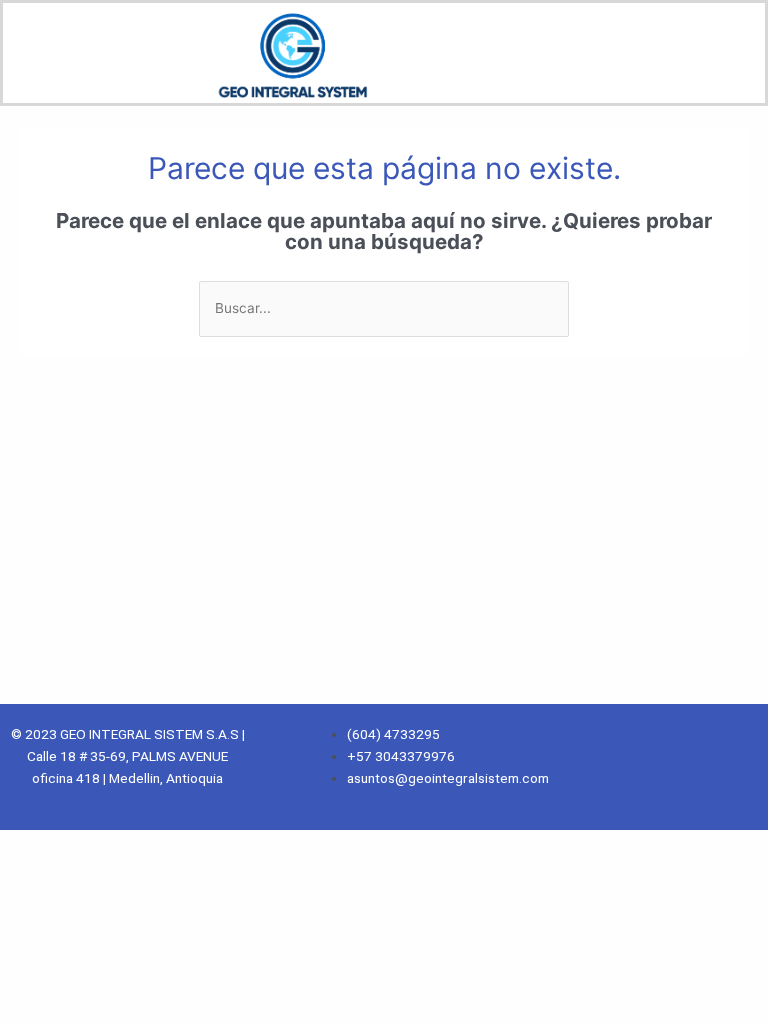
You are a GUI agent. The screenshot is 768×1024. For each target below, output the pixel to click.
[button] (480, 71)
